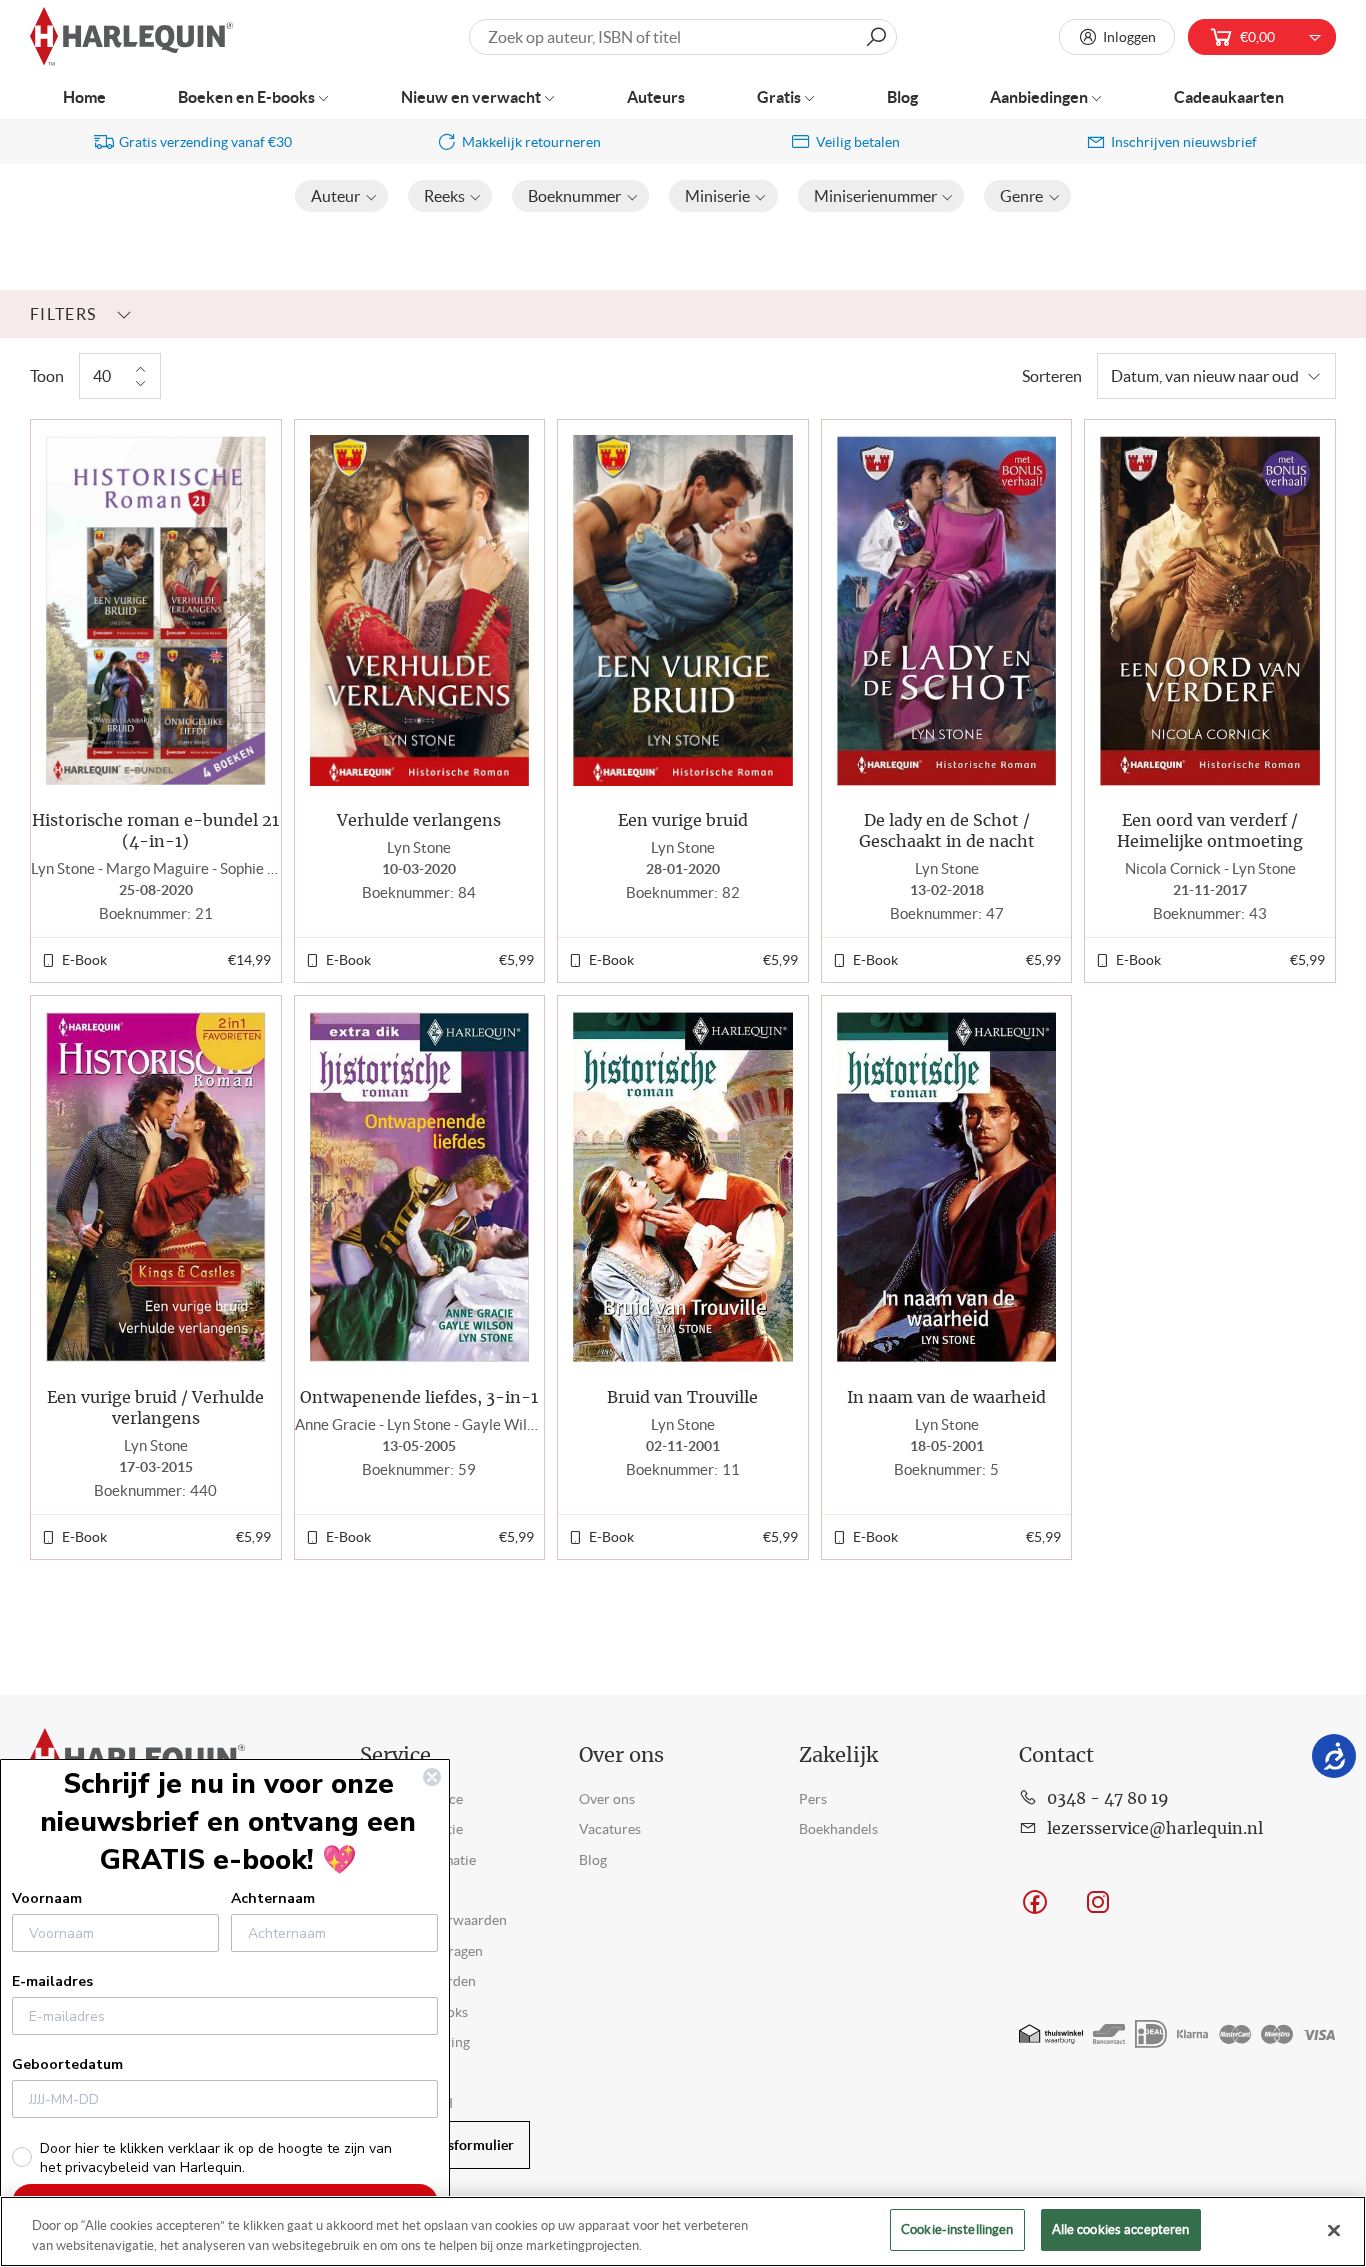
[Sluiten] (1334, 2230)
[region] (683, 2231)
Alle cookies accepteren (1121, 2229)
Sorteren (1052, 376)
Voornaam (47, 1898)
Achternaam (273, 1898)
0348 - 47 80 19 (1108, 1799)
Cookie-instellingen (957, 2229)
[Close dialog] (432, 1777)
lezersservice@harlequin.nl (1155, 1829)
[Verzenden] (876, 37)
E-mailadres (52, 1981)
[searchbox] (682, 37)
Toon (47, 376)
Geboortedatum (67, 2064)
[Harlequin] (131, 37)
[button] (341, 196)
